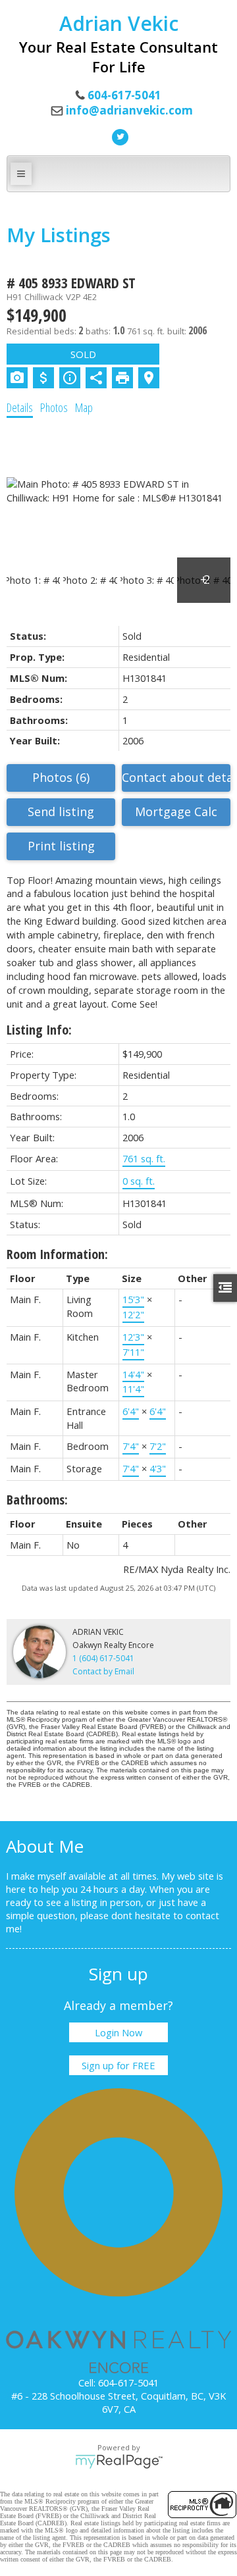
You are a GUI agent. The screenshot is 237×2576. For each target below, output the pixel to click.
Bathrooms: (37, 1500)
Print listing (61, 846)
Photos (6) (61, 777)
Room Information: (57, 1254)
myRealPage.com (119, 2461)
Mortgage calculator (176, 812)
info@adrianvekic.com (129, 110)
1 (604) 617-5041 (103, 1658)
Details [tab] (20, 407)
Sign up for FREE (118, 2065)
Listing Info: (39, 1030)
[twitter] (118, 136)
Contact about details (176, 777)
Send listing (61, 811)
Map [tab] (84, 407)
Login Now (118, 2032)
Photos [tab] (54, 407)
